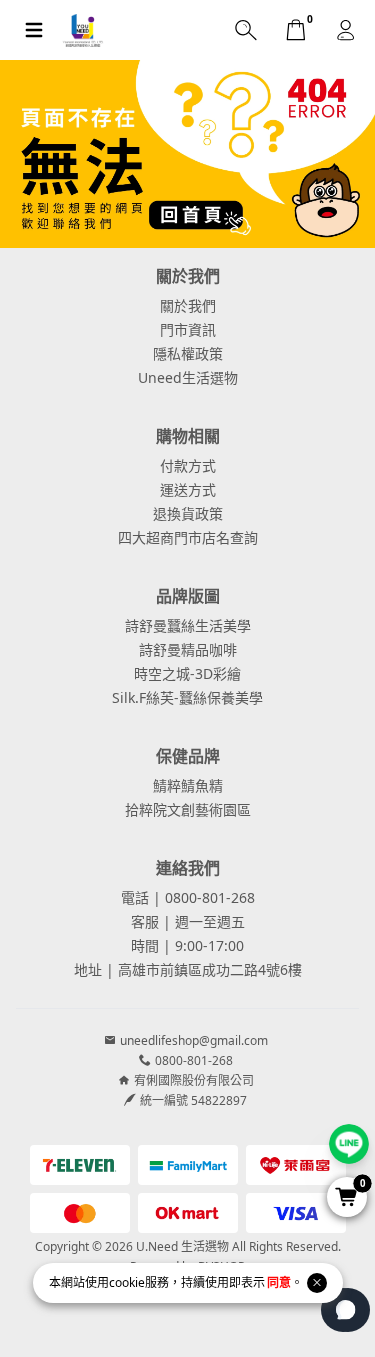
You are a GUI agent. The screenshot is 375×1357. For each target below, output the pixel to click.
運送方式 (188, 489)
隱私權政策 (188, 353)
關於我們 (188, 305)
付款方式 (188, 465)
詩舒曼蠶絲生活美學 (188, 625)
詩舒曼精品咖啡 (188, 649)
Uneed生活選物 (188, 377)
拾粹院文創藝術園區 (188, 809)
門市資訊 (188, 329)
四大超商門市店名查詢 (188, 537)
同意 (279, 1282)
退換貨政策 (188, 513)
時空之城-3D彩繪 (187, 673)
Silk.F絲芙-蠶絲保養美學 (187, 697)
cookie (127, 1282)
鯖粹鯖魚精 (188, 785)
